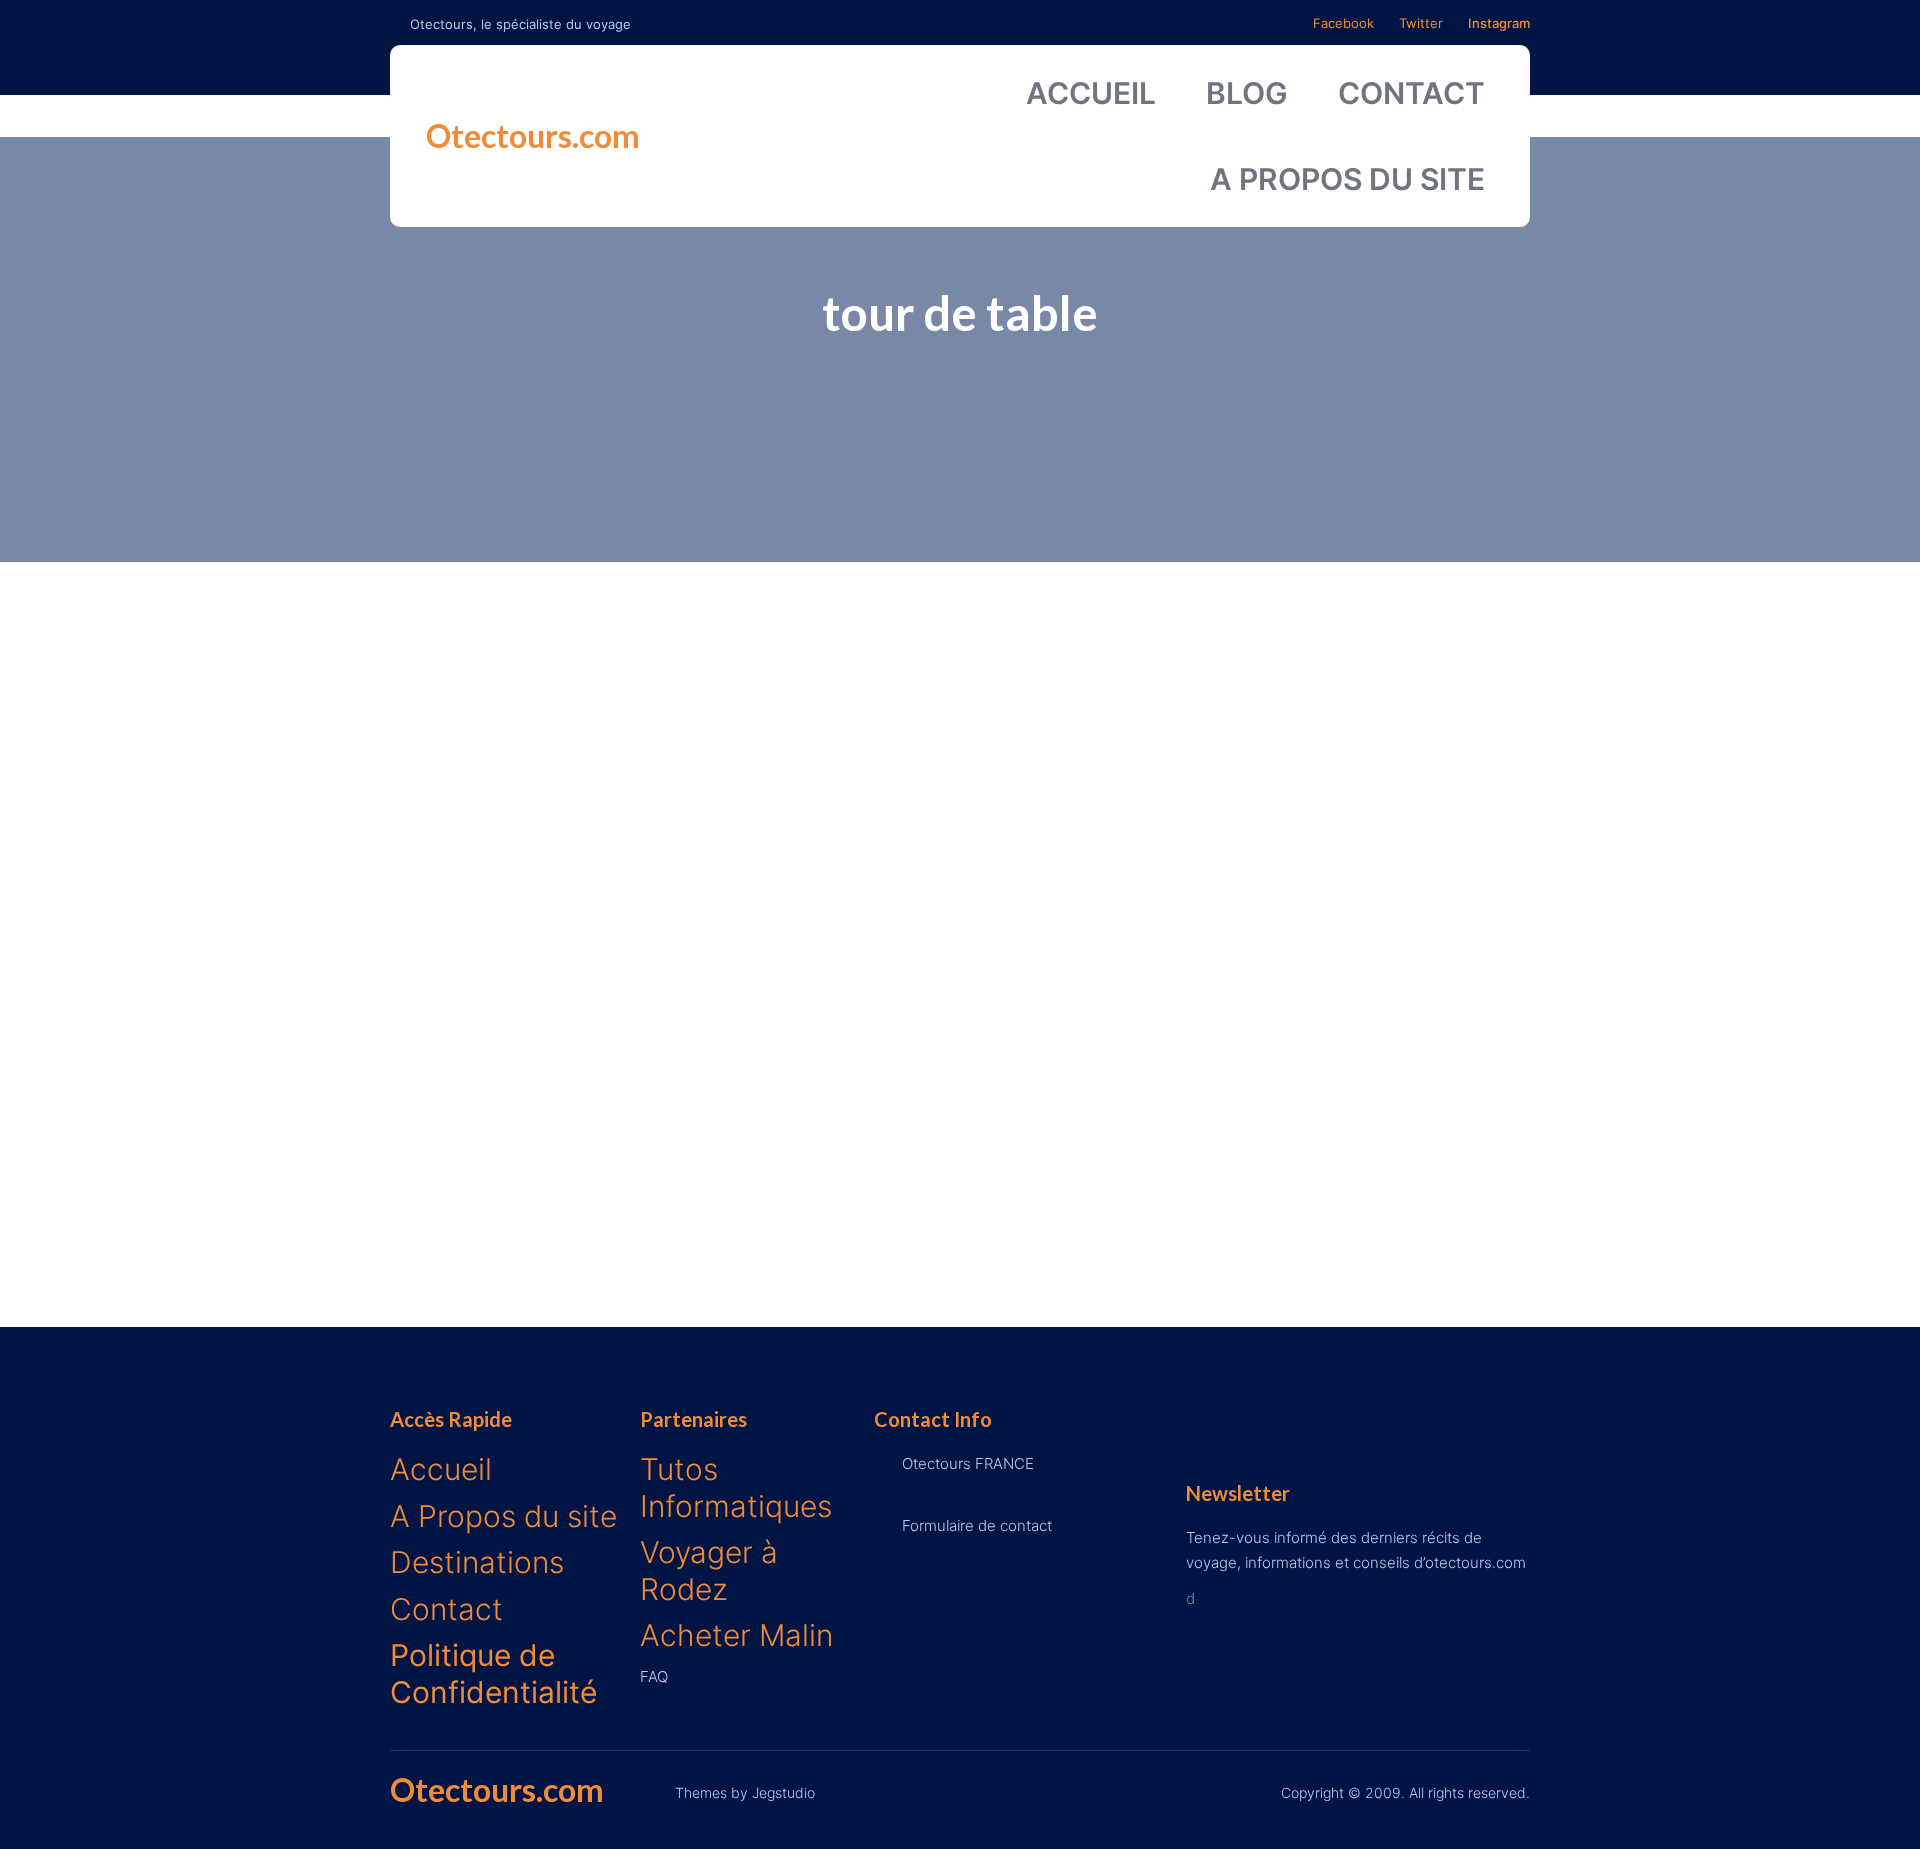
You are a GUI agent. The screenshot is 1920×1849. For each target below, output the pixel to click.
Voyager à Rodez (709, 1570)
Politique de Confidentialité (493, 1673)
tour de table (960, 313)
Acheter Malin (736, 1635)
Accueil (441, 1469)
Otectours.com (533, 135)
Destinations (477, 1562)
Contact (446, 1609)
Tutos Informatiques (736, 1487)
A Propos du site (503, 1516)
